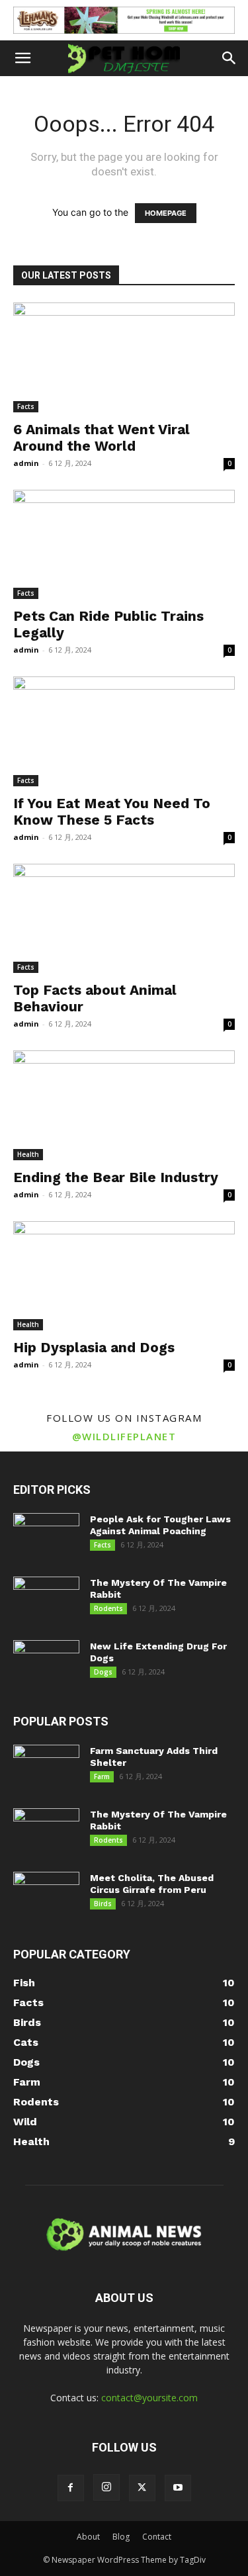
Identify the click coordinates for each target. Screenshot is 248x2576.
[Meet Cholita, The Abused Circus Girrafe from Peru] (46, 1895)
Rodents (108, 1608)
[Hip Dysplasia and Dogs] (124, 1276)
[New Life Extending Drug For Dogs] (46, 1663)
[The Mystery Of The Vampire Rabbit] (46, 1600)
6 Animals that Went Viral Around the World (102, 437)
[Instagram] (106, 2487)
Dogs (103, 1672)
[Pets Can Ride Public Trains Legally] (124, 544)
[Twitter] (142, 2488)
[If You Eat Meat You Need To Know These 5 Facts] (124, 731)
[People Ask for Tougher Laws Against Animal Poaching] (46, 1536)
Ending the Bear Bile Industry (116, 1177)
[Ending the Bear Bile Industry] (124, 1105)
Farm (102, 1776)
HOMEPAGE (166, 213)
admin (26, 463)
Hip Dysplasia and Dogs (94, 1347)
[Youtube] (178, 2488)
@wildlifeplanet (124, 1436)
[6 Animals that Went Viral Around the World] (124, 357)
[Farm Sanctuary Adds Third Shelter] (46, 1768)
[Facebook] (71, 2488)
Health (28, 1154)
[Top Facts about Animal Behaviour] (124, 918)
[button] (22, 58)
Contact (157, 2537)
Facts (26, 406)
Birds (103, 1904)
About (88, 2537)
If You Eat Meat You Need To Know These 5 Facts (112, 811)
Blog (121, 2537)
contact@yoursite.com (149, 2398)
